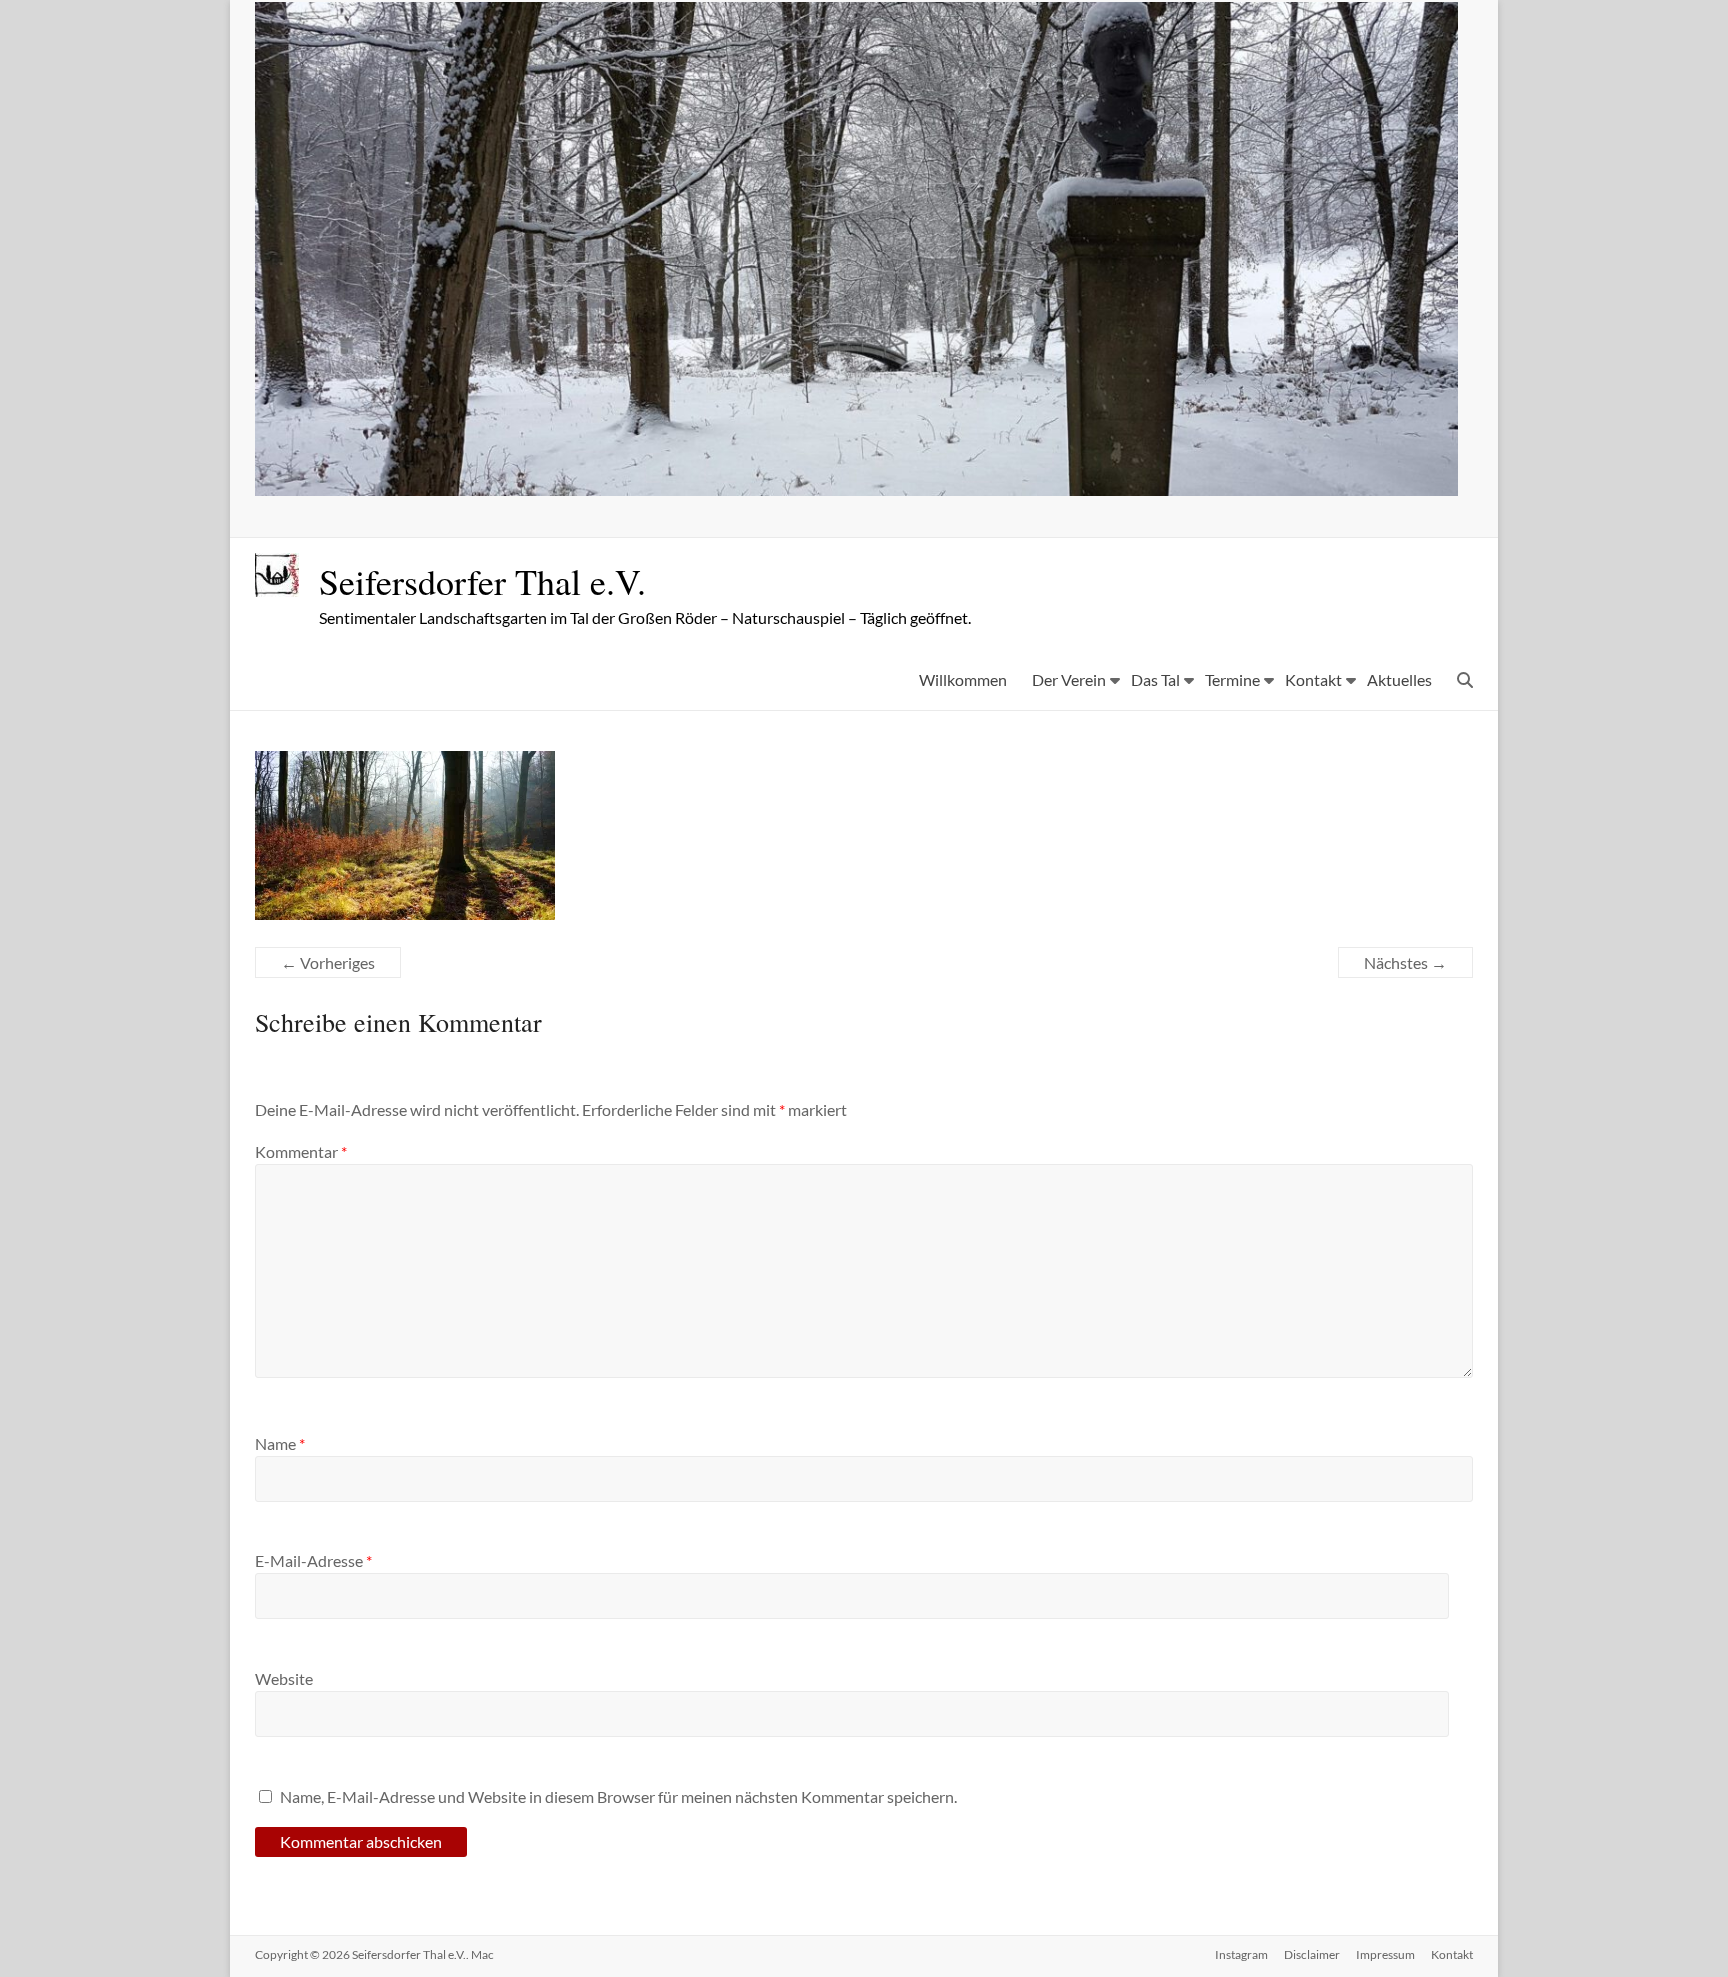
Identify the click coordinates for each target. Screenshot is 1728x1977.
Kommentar (301, 1151)
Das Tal (1155, 679)
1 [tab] (804, 471)
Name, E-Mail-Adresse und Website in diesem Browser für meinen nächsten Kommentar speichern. (618, 1796)
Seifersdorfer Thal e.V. (482, 581)
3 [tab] (846, 471)
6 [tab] (909, 471)
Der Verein (1069, 679)
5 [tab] (888, 471)
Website (284, 1678)
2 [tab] (825, 471)
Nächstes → (1405, 962)
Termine (1232, 679)
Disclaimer (1312, 1954)
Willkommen (963, 679)
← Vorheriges (328, 962)
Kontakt (1313, 679)
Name (280, 1443)
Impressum (1385, 1954)
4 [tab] (867, 471)
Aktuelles (1399, 679)
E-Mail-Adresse (313, 1560)
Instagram (1241, 1954)
